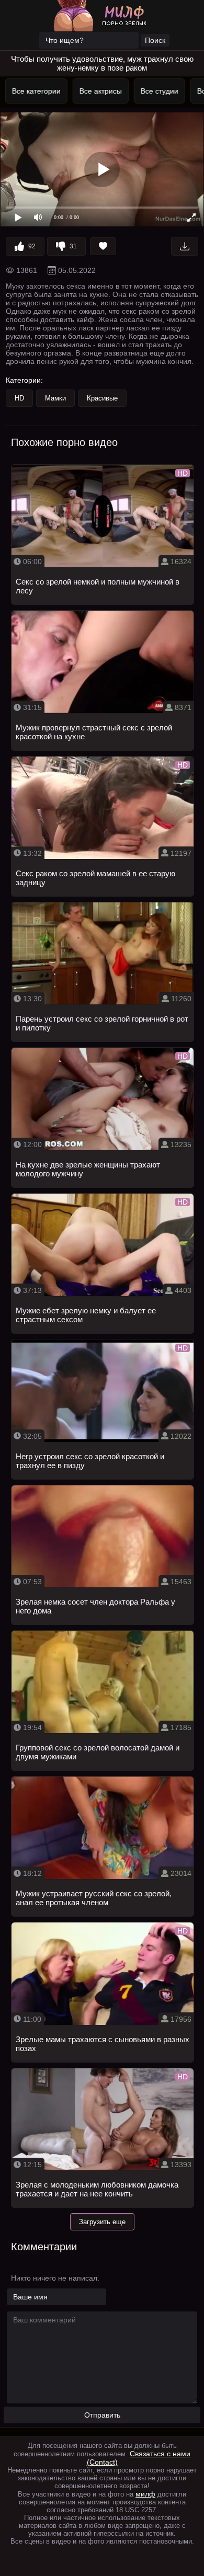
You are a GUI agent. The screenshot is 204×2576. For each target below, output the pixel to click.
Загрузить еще (102, 2222)
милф (145, 2494)
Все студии (157, 91)
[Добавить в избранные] (103, 246)
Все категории (34, 91)
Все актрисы (99, 91)
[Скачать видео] (185, 246)
